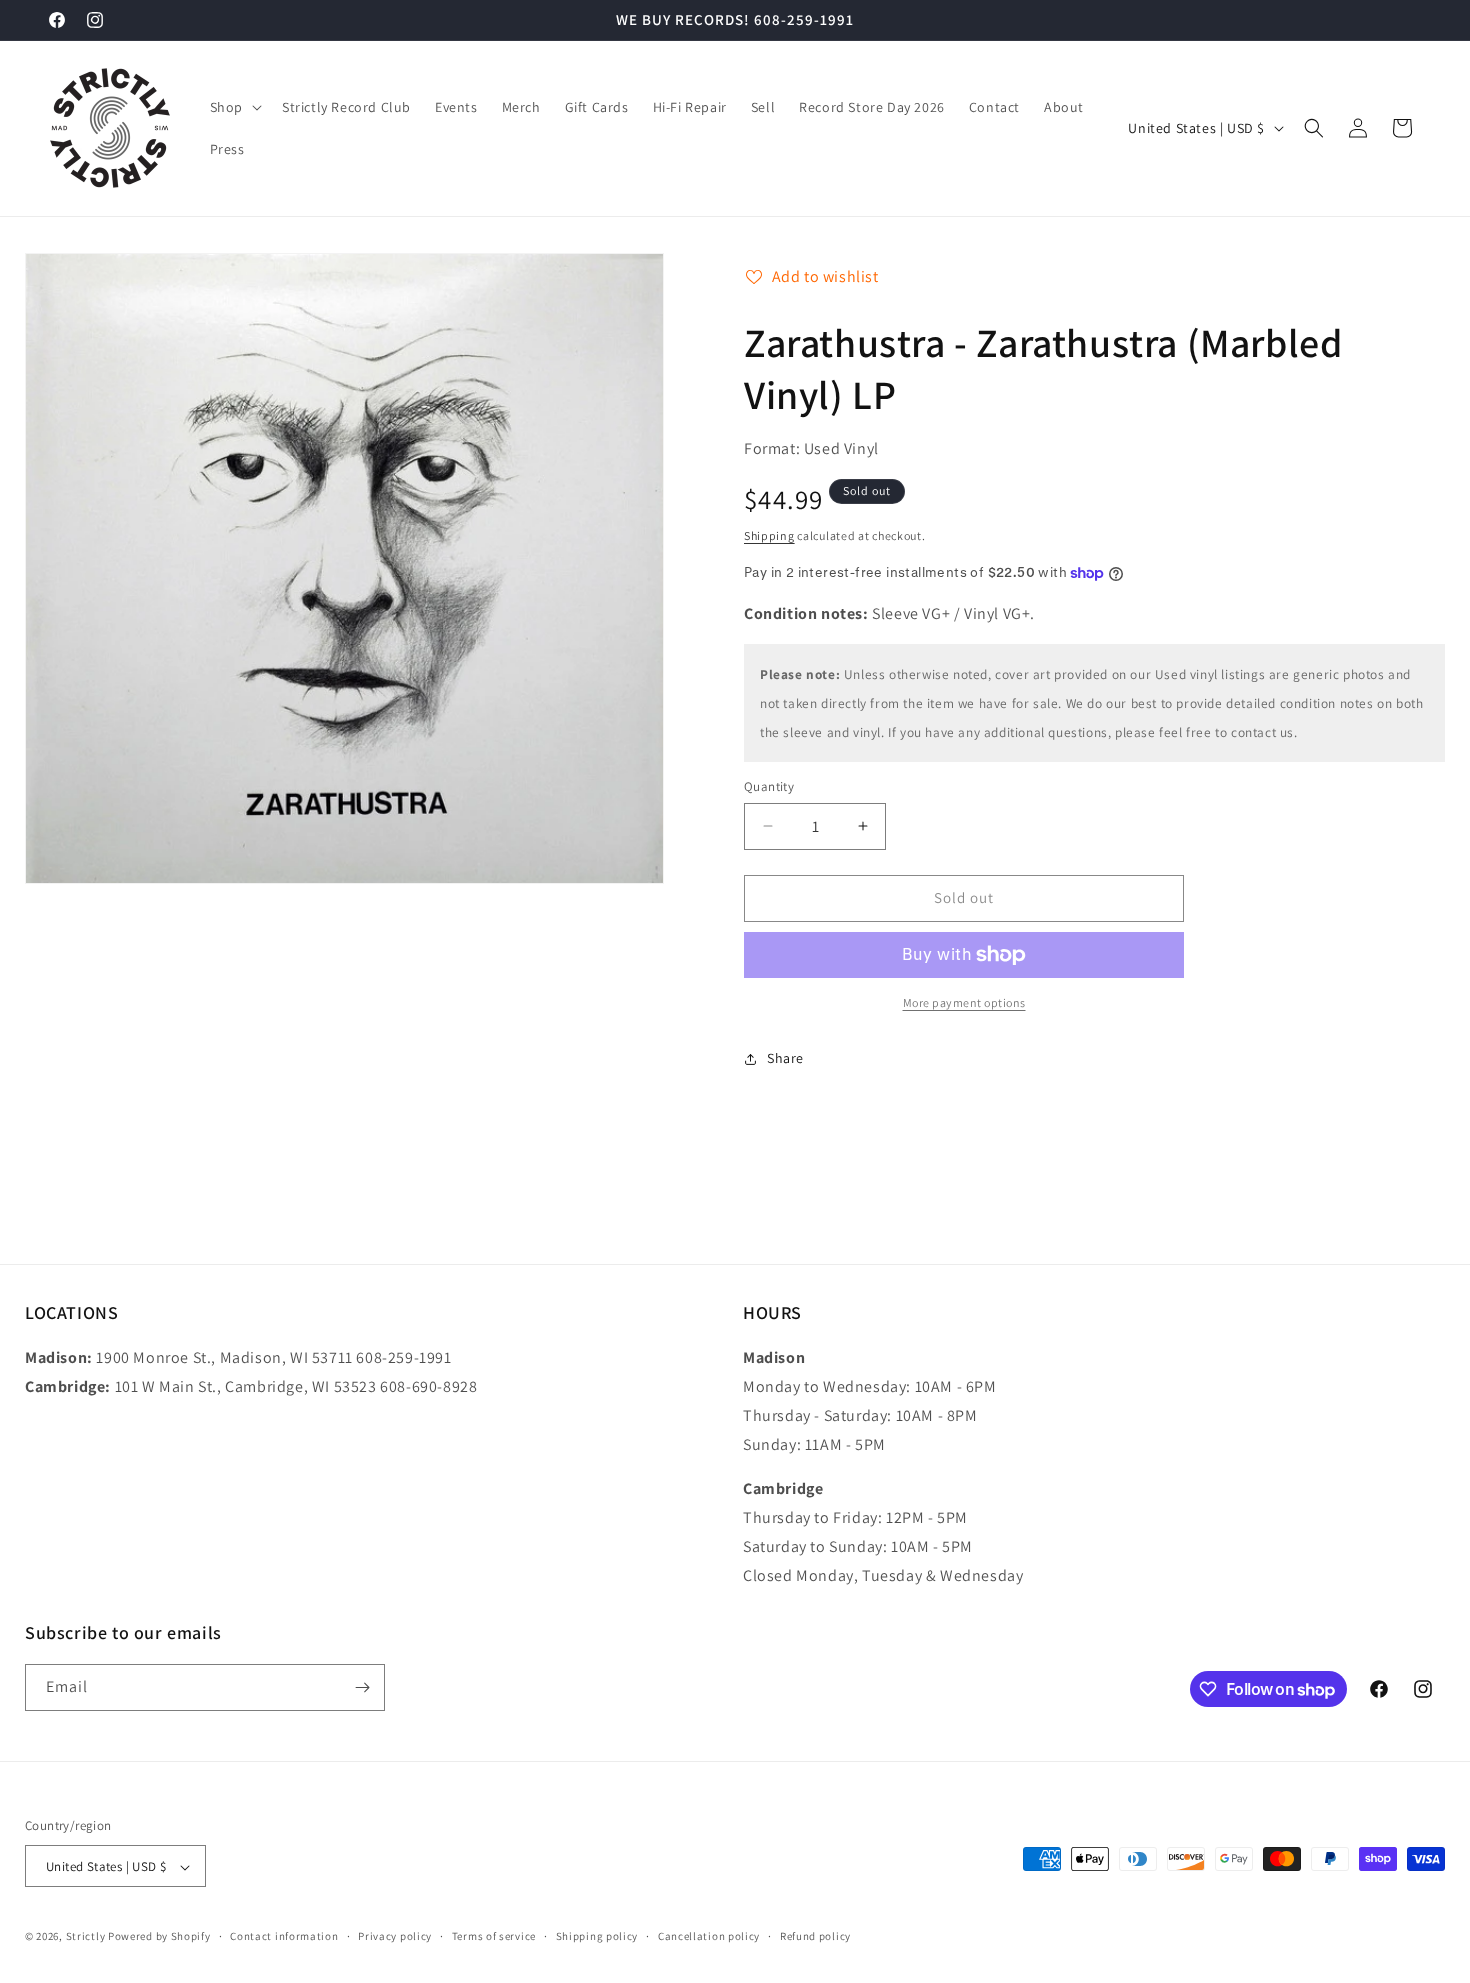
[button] (234, 107)
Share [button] (785, 1058)
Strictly (86, 1937)
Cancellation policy (709, 1936)
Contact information (284, 1936)
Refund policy (815, 1936)
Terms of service (494, 1936)
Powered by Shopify (159, 1937)
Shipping (769, 535)
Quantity (769, 786)
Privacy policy (395, 1936)
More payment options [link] (964, 1002)
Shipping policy (597, 1936)
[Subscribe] (362, 1687)
